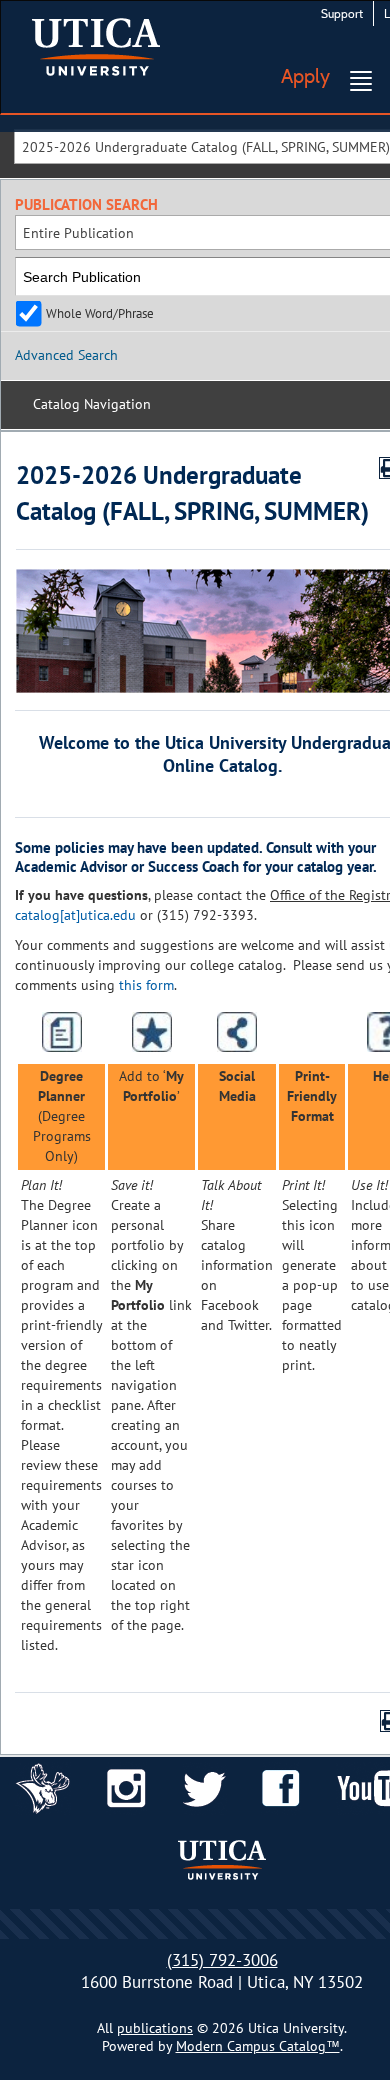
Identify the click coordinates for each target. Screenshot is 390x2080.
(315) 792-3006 (222, 1960)
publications (155, 2028)
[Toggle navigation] (361, 81)
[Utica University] (96, 45)
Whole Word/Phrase (100, 313)
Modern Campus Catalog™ (258, 2046)
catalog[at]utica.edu (75, 915)
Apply (305, 76)
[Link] (43, 1787)
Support (342, 13)
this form (146, 985)
